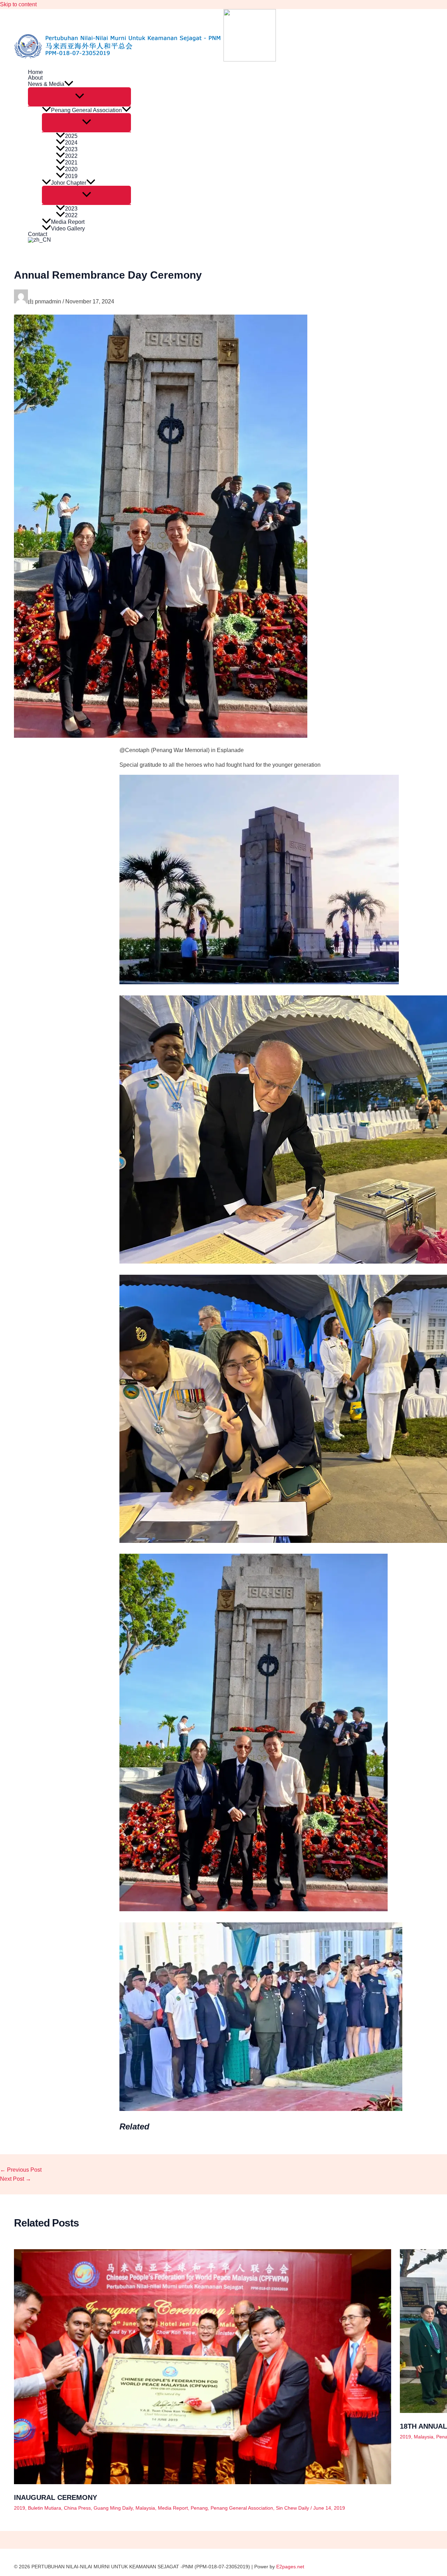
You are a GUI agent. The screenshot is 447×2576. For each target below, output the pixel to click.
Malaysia (145, 2508)
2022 (71, 156)
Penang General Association (86, 110)
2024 (71, 143)
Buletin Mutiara (45, 2508)
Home (35, 72)
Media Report (68, 222)
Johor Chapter (69, 183)
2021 (71, 163)
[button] (69, 84)
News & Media (46, 84)
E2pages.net (290, 2567)
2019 (71, 176)
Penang (199, 2508)
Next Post (16, 2179)
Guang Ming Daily (113, 2508)
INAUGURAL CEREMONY (56, 2497)
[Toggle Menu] (79, 97)
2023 (71, 149)
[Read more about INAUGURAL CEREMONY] (203, 2482)
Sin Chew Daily (292, 2508)
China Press (77, 2508)
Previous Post (21, 2170)
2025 (71, 136)
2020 (71, 169)
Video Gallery (68, 229)
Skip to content (18, 4)
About (35, 78)
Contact (38, 234)
